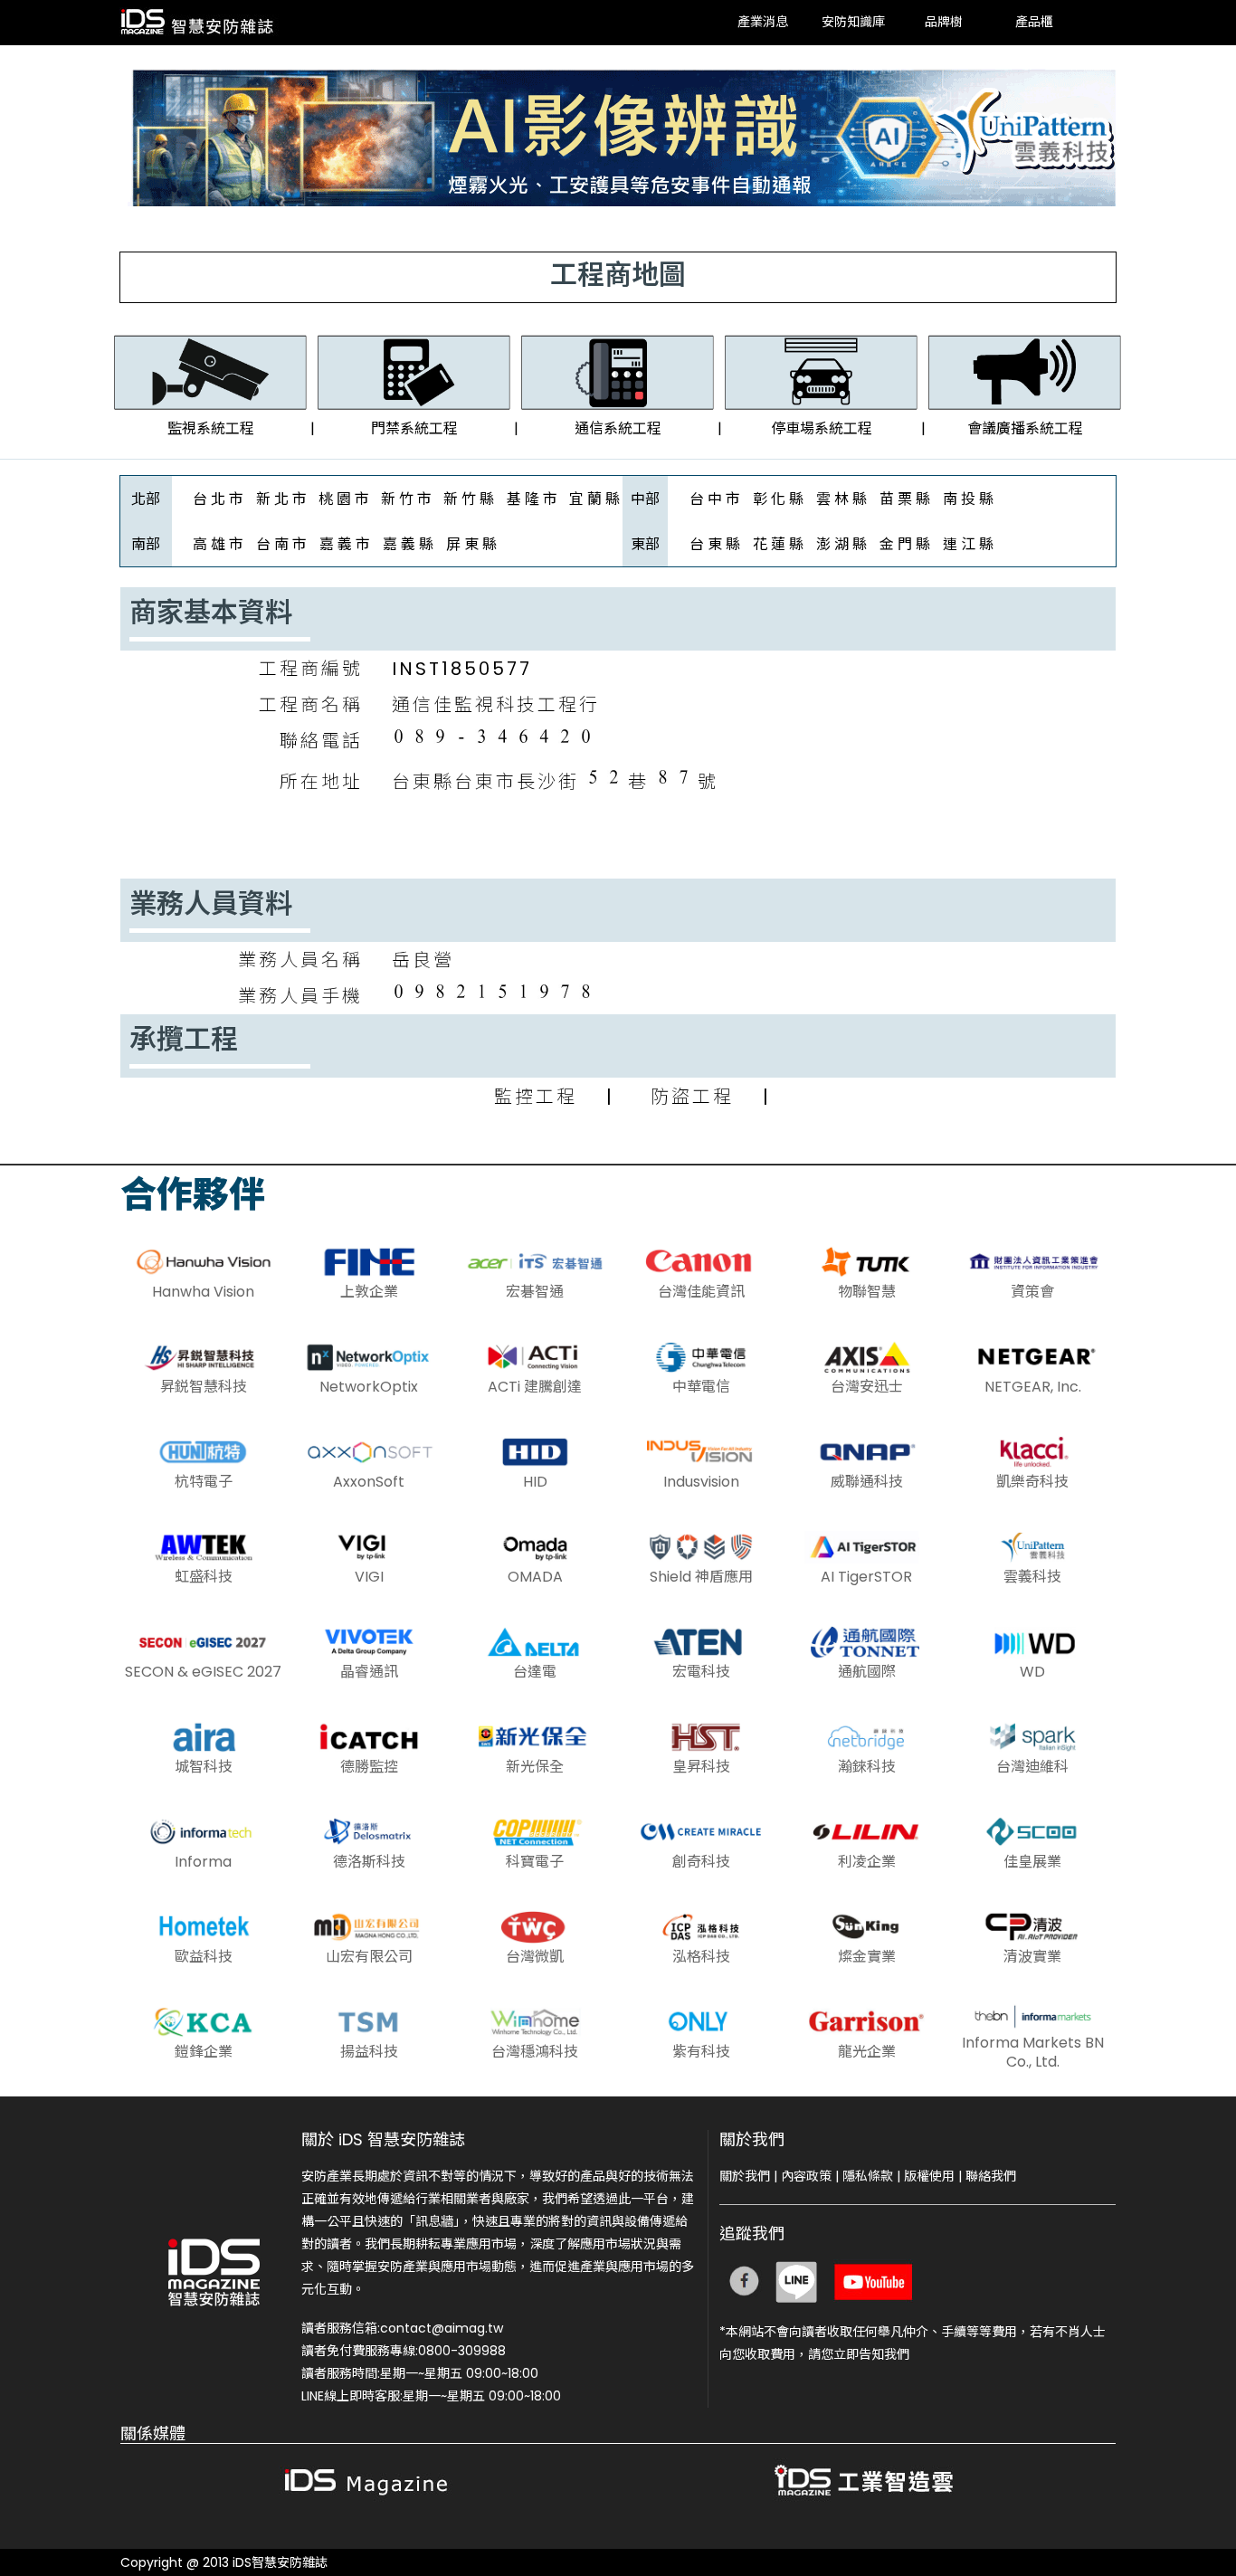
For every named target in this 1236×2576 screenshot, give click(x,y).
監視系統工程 (211, 428)
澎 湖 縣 (841, 544)
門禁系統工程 (414, 428)
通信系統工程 (618, 428)
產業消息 (763, 23)
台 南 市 (281, 544)
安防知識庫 (853, 23)
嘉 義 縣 (408, 544)
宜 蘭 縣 (594, 499)
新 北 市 (281, 499)
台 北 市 (218, 499)
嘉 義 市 (345, 544)
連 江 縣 (968, 544)
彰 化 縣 (778, 499)
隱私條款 (868, 2176)
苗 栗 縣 (905, 499)
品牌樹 (944, 23)
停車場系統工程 (822, 428)
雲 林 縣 (841, 499)
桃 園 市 (344, 499)
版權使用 (929, 2176)
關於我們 (745, 2176)
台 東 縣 (715, 544)
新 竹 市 (406, 499)
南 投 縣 (968, 499)
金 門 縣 (905, 544)
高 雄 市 (218, 544)
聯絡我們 (991, 2176)
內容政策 (806, 2176)
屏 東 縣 (471, 544)
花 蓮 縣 (778, 544)
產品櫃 (1034, 23)
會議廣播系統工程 (1025, 428)
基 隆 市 (532, 499)
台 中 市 (715, 499)
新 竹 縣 (469, 499)
